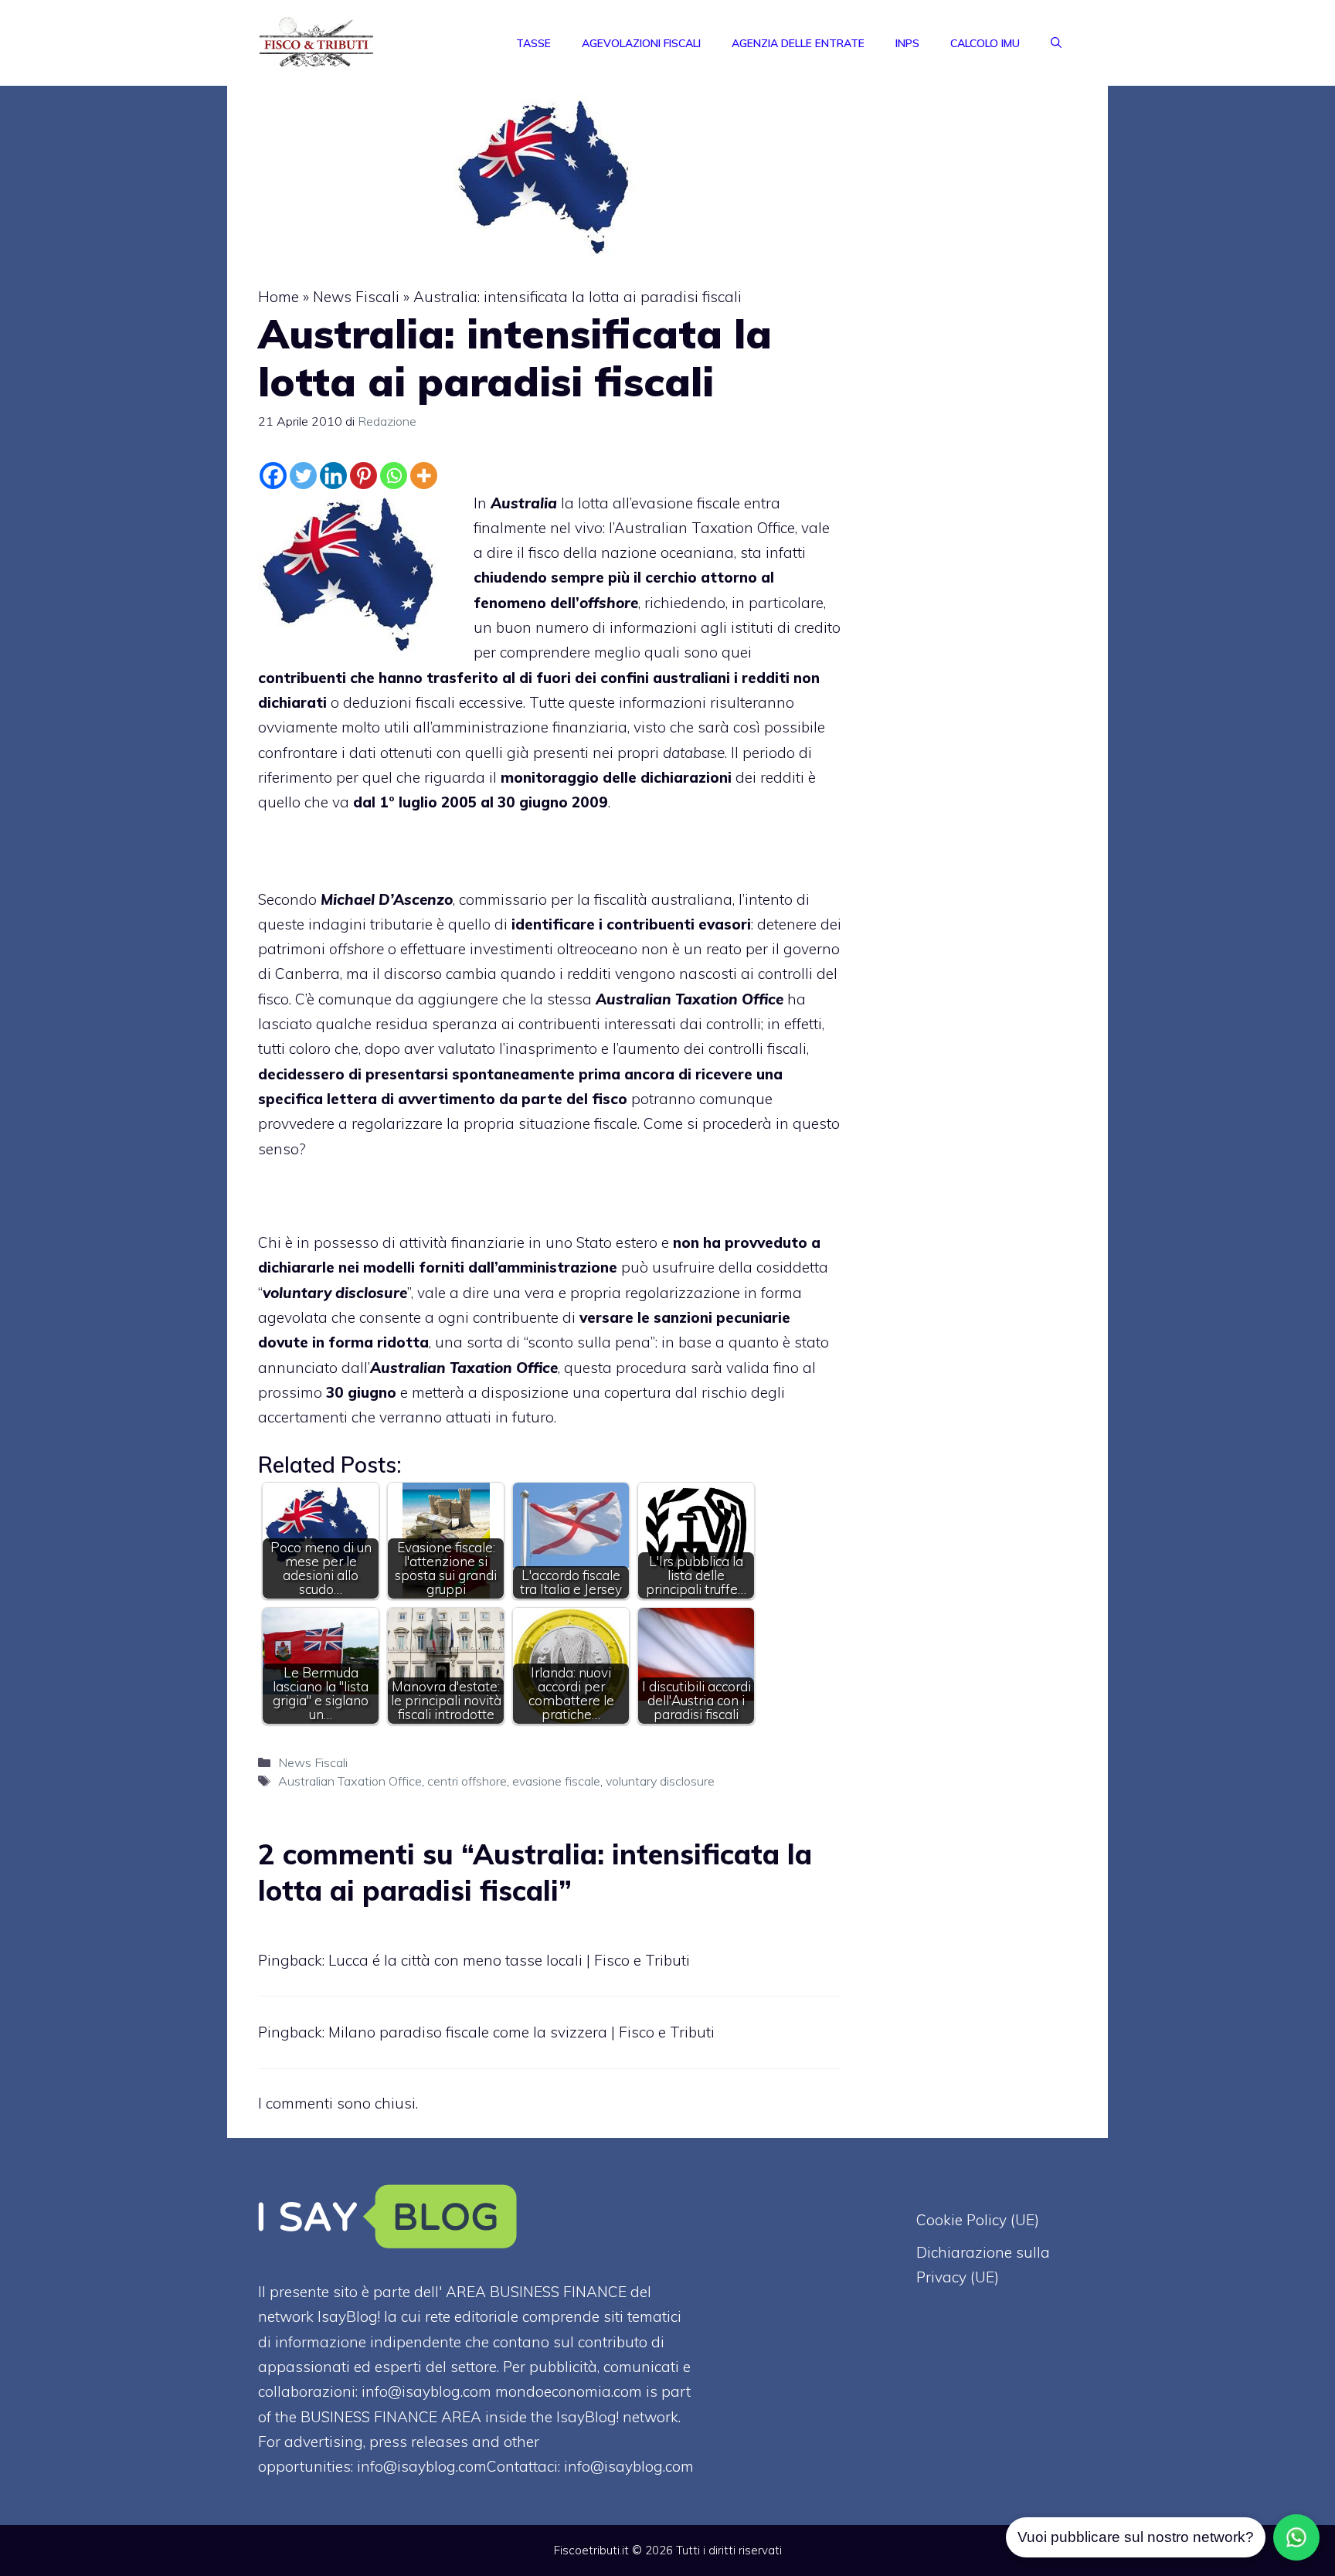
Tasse (533, 43)
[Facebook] (273, 476)
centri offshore (467, 1781)
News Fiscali (356, 297)
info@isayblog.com (629, 2466)
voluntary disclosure (660, 1781)
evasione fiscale (556, 1781)
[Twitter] (303, 476)
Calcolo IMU (985, 43)
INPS (907, 43)
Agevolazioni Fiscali (641, 43)
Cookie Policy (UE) (978, 2220)
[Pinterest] (363, 476)
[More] (424, 476)
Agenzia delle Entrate (798, 43)
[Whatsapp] (394, 476)
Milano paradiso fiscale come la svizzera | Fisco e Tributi (521, 2032)
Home (279, 297)
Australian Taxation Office (705, 528)
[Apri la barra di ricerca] (1056, 43)
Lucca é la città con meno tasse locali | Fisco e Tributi (509, 1960)
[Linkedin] (333, 476)
